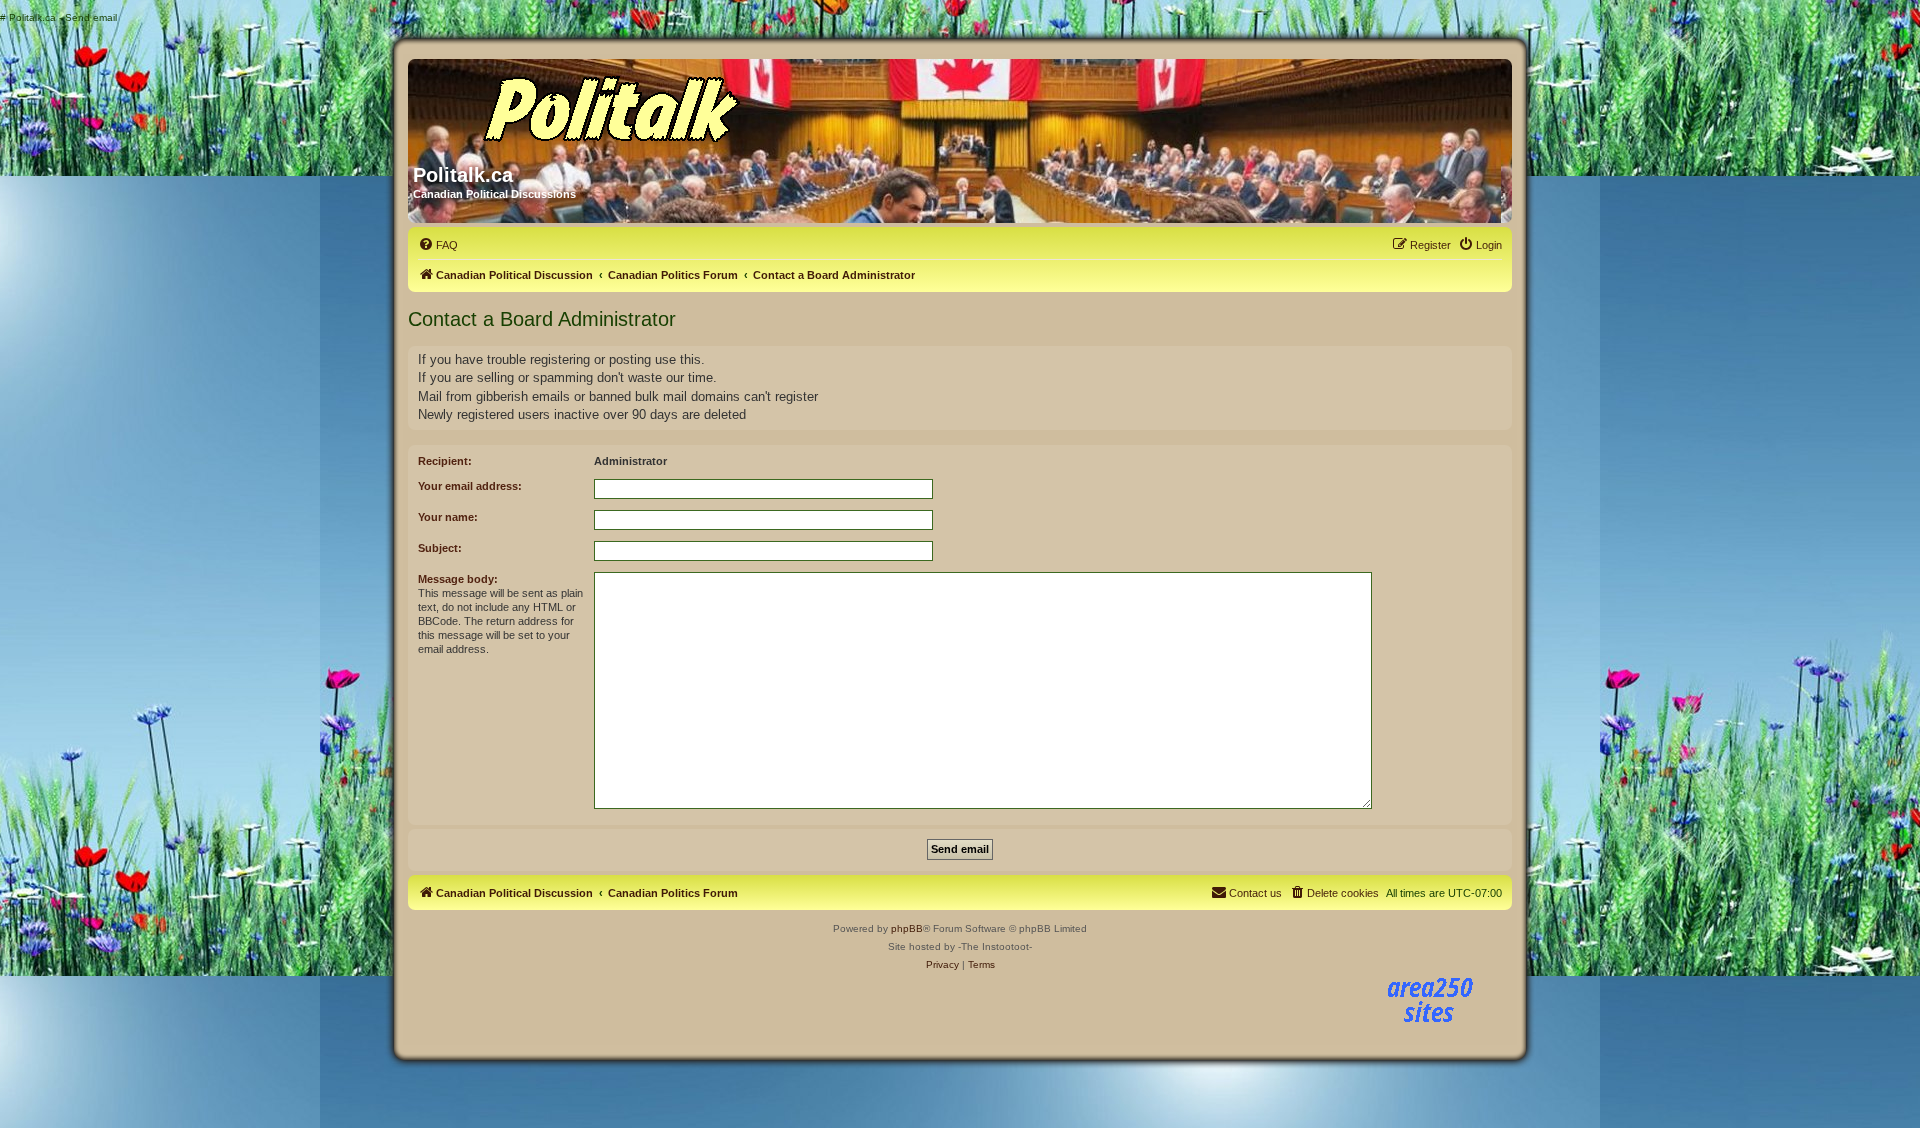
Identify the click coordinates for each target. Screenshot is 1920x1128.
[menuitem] (438, 245)
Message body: (458, 579)
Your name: (448, 517)
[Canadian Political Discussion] (605, 104)
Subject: (440, 548)
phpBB (907, 928)
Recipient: (445, 461)
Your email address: (470, 486)
